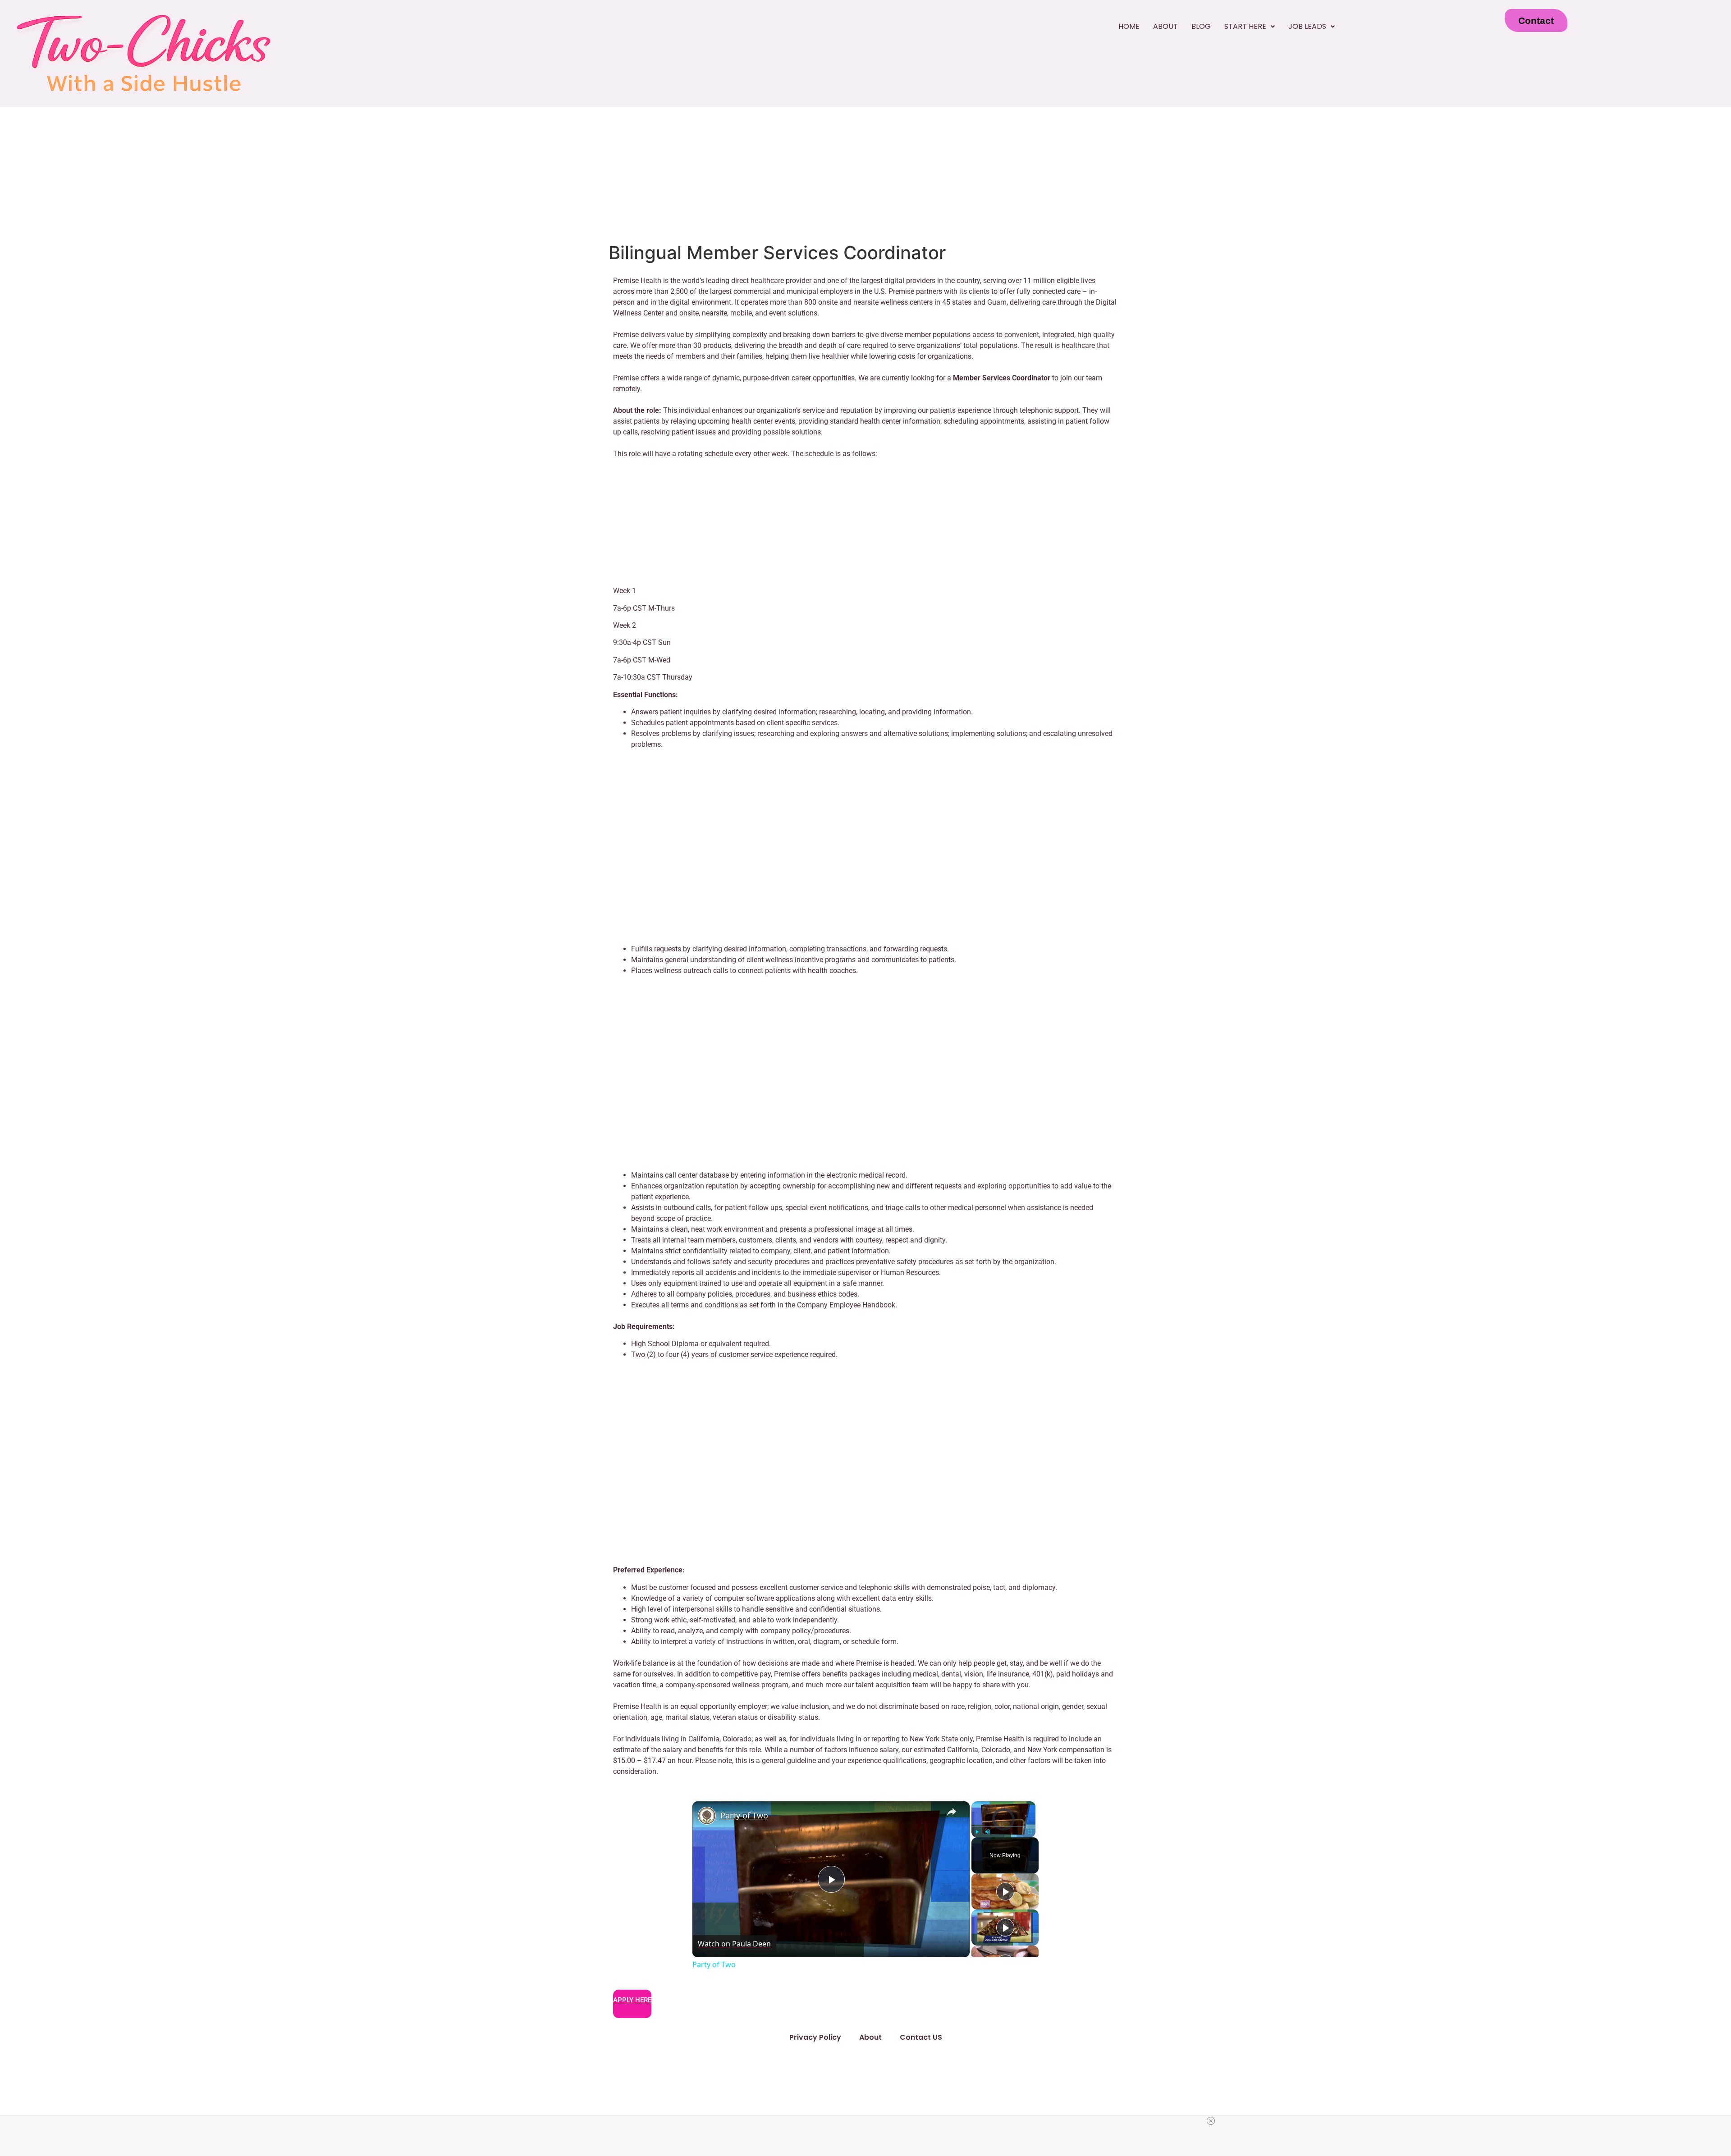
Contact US (921, 2037)
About (1165, 26)
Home (1129, 26)
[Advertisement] (865, 174)
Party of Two (744, 1815)
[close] (1211, 2121)
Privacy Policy (815, 2037)
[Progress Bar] (1003, 1827)
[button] (1250, 27)
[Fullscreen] (1030, 1832)
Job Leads (1307, 26)
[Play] (977, 1832)
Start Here (1245, 26)
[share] (952, 1812)
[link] (707, 1816)
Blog (1201, 26)
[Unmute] (988, 1832)
